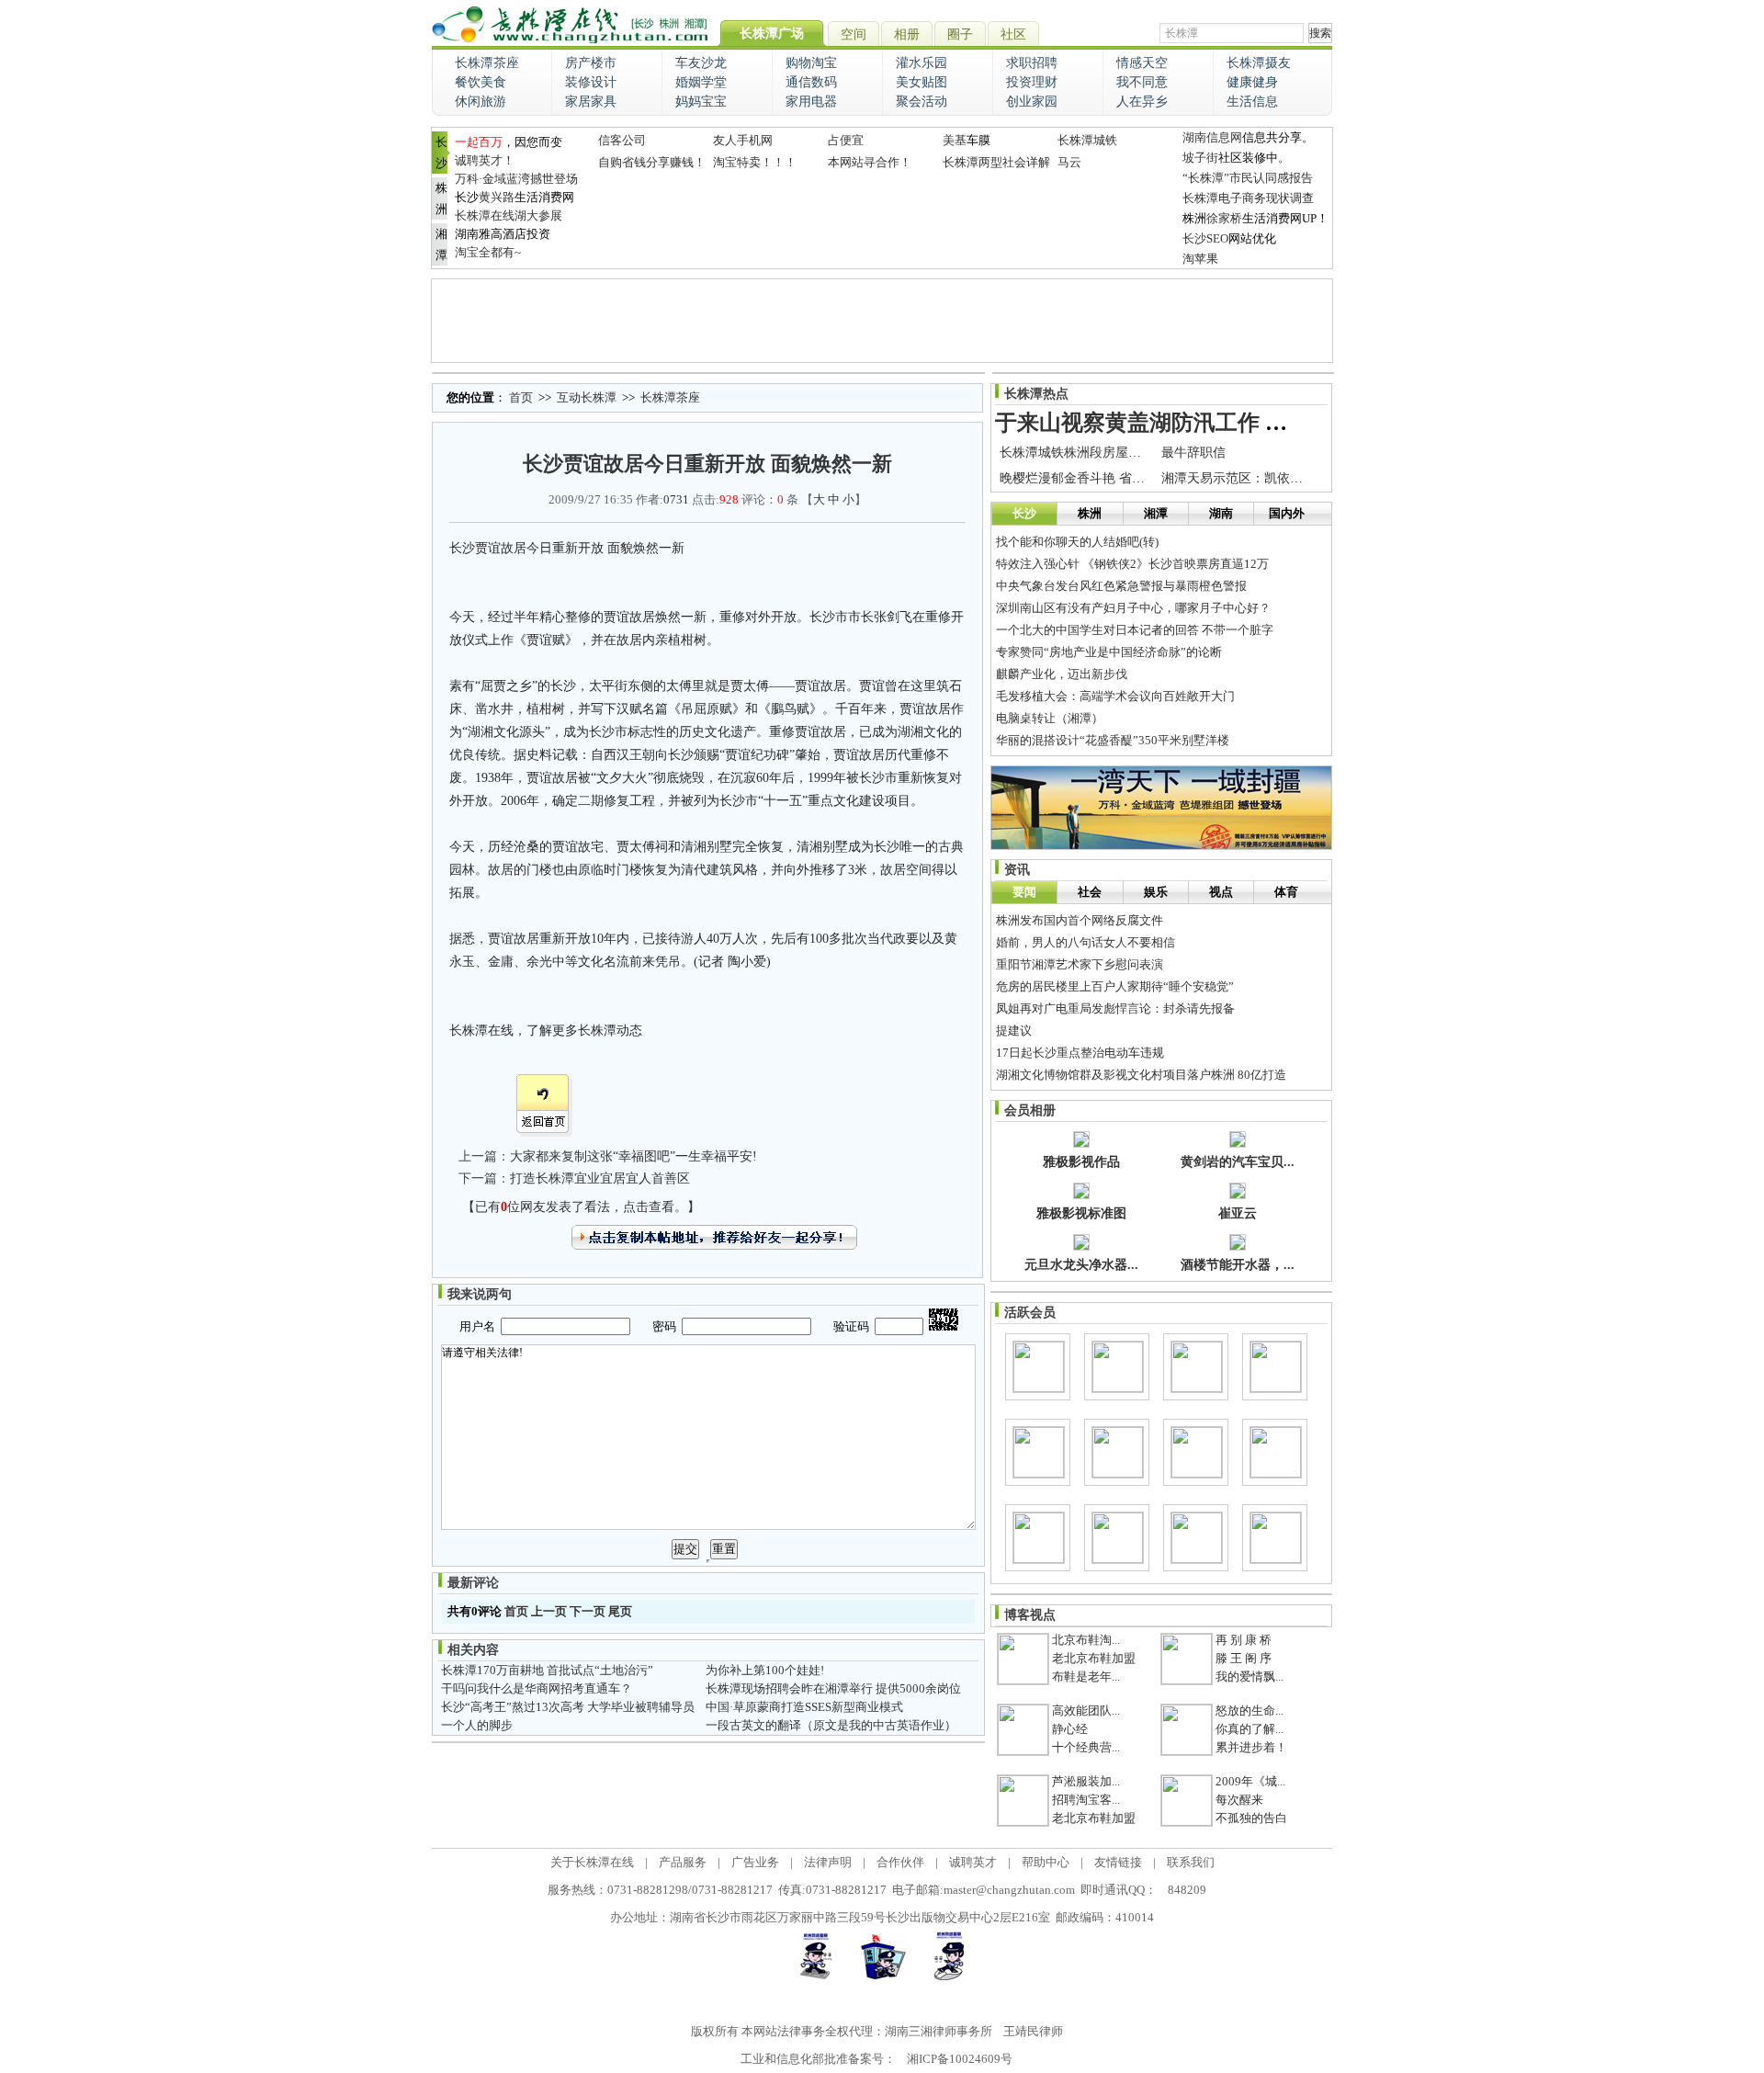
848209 (1187, 1890)
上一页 (549, 1611)
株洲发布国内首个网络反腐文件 (1080, 920)
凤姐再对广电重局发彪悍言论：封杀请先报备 (1115, 1008)
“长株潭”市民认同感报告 (1248, 178)
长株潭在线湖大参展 (509, 215)
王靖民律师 (1033, 2031)
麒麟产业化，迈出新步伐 (1062, 674)
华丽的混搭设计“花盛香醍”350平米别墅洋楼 (1113, 740)
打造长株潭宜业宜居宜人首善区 (600, 1178)
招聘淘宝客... (1086, 1800)
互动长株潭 (587, 397)
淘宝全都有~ (488, 252)
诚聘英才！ (485, 160)
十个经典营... (1086, 1747)
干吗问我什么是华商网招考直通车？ (537, 1688)
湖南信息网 (1212, 137)
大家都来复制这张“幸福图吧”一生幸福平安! (633, 1156)
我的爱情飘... (1249, 1677)
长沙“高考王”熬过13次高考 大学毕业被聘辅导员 (568, 1707)
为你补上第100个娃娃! (765, 1670)
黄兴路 (497, 197)
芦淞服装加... (1086, 1781)
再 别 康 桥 (1244, 1640)
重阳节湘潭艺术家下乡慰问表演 (1080, 964)
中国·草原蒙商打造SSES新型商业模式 (804, 1707)
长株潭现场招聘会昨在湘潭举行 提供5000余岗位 (833, 1688)
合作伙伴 (900, 1862)
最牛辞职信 (1193, 453)
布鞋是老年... (1086, 1677)
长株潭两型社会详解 (996, 162)
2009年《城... (1250, 1781)
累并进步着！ (1251, 1747)
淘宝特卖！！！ (755, 162)
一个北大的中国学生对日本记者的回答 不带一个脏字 (1135, 630)
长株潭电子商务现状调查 (1248, 198)
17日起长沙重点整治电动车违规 (1080, 1053)
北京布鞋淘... (1086, 1640)
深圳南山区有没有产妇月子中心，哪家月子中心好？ (1133, 608)
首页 (521, 397)
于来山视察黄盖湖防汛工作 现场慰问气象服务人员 (1240, 423)
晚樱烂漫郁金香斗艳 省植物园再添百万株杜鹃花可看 (1149, 478)
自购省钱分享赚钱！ (652, 162)
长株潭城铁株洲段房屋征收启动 (1090, 453)
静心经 (1070, 1729)
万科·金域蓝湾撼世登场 (516, 179)
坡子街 (1200, 158)
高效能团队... (1086, 1711)
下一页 (588, 1611)
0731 (676, 499)
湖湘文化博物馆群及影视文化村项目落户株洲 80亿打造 (1141, 1075)
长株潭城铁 (1087, 140)
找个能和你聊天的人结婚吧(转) (1077, 542)
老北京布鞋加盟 (1094, 1658)
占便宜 (846, 140)
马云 (1069, 162)
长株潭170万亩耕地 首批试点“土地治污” (547, 1670)
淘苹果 (1200, 259)
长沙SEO (1205, 238)
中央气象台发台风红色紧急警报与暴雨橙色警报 (1121, 586)
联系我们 (1191, 1862)
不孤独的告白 (1251, 1818)
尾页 (620, 1611)
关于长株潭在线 (592, 1862)
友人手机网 (743, 140)
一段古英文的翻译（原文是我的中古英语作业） (831, 1725)
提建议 (1014, 1031)
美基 (955, 140)
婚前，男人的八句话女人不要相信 (1086, 942)
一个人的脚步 (477, 1725)
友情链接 (1118, 1862)
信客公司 (622, 140)
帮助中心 (1046, 1862)
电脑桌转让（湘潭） (1050, 718)
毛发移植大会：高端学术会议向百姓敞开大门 (1115, 696)
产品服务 (683, 1862)
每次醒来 (1239, 1800)
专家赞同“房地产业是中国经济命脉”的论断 (1109, 652)
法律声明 (828, 1862)
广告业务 (755, 1862)
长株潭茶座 (670, 397)
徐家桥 (1224, 218)
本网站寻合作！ (870, 162)
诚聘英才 (973, 1862)
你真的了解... (1249, 1729)
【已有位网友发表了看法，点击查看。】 (581, 1207)
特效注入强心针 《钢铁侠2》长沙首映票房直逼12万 (1132, 564)
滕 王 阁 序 (1244, 1658)
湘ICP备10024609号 (960, 2059)
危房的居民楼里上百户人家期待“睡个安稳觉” (1115, 986)
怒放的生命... (1249, 1711)
